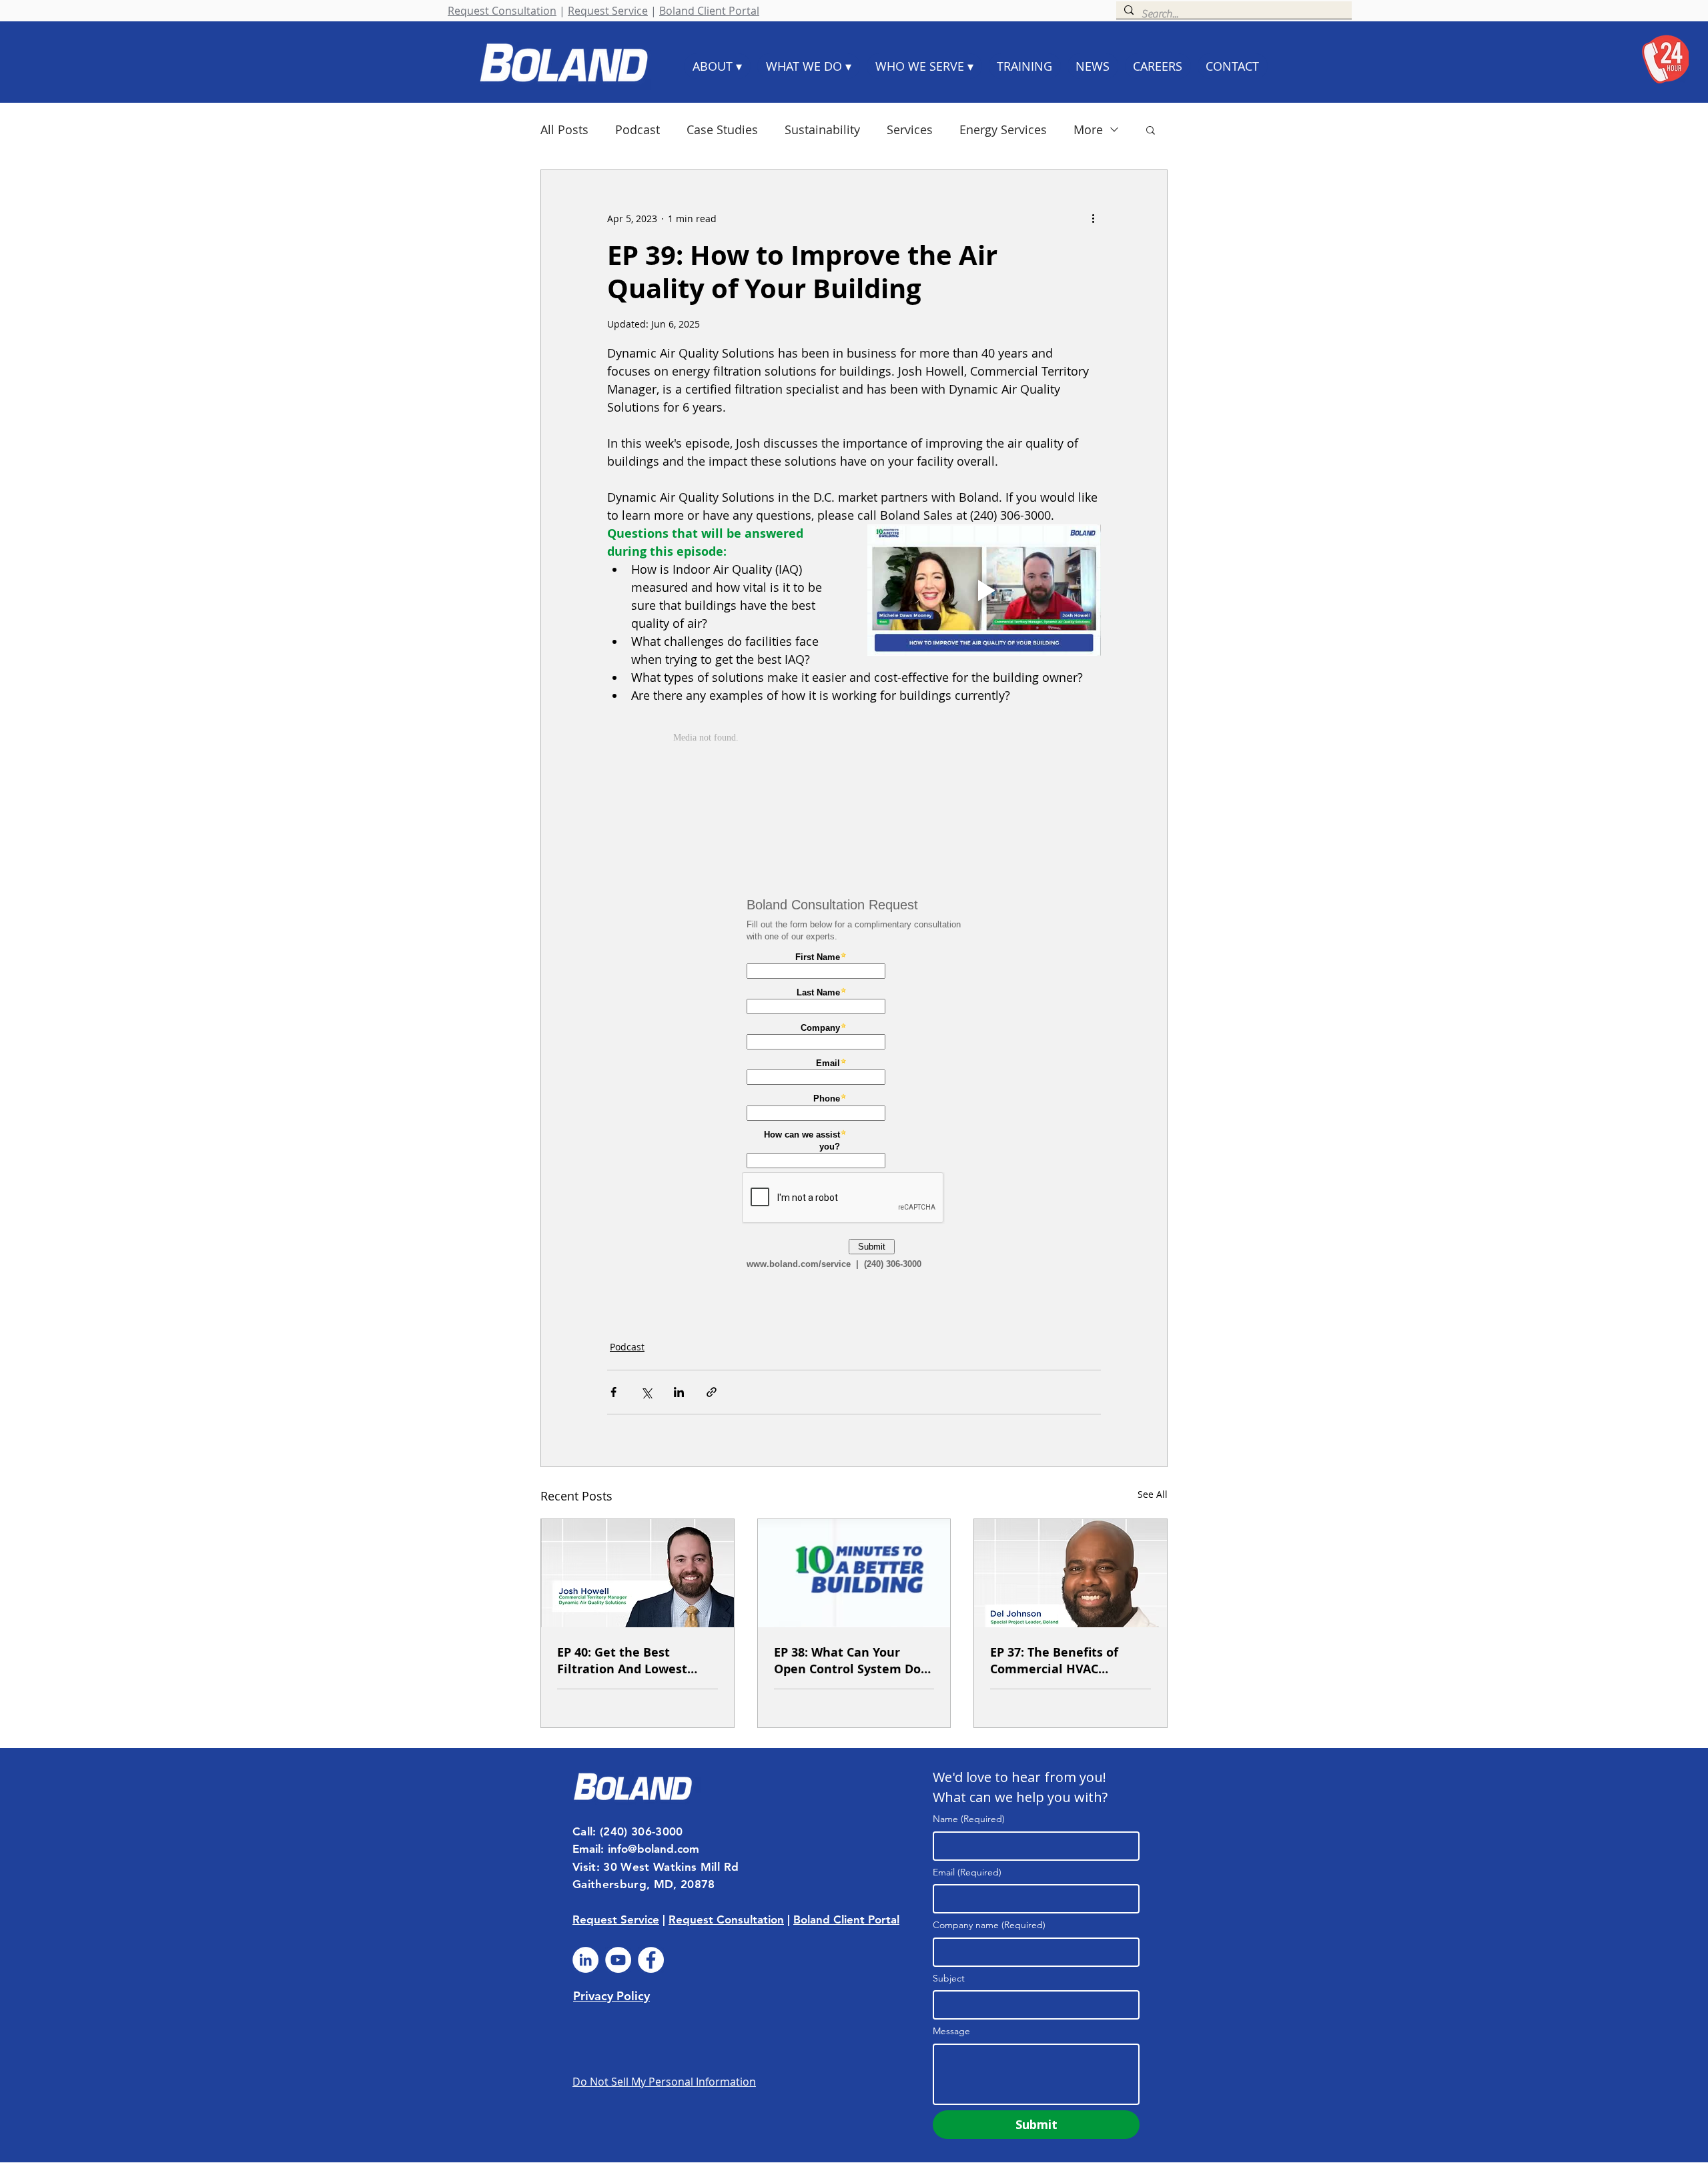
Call (582, 1831)
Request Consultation (502, 11)
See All (1153, 1494)
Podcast (637, 129)
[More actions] (1093, 218)
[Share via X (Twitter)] (646, 1392)
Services (910, 129)
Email (967, 1872)
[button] (1151, 129)
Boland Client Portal (709, 11)
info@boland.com (654, 1849)
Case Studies (722, 129)
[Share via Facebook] (613, 1392)
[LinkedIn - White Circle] (585, 1960)
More (1088, 129)
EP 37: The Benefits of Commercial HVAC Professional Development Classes (1070, 1661)
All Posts (564, 129)
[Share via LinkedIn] (679, 1392)
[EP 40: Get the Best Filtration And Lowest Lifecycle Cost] (637, 1573)
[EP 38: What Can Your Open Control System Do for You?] (854, 1573)
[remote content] (854, 795)
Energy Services (1003, 129)
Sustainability (822, 129)
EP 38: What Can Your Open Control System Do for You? (847, 1661)
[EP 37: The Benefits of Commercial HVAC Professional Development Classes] (1071, 1573)
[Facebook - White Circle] (651, 1960)
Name (969, 1819)
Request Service (608, 11)
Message (951, 2031)
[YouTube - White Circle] (618, 1960)
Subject (949, 1978)
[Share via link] (712, 1392)
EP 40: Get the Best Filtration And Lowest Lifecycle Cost (622, 1661)
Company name (989, 1925)
